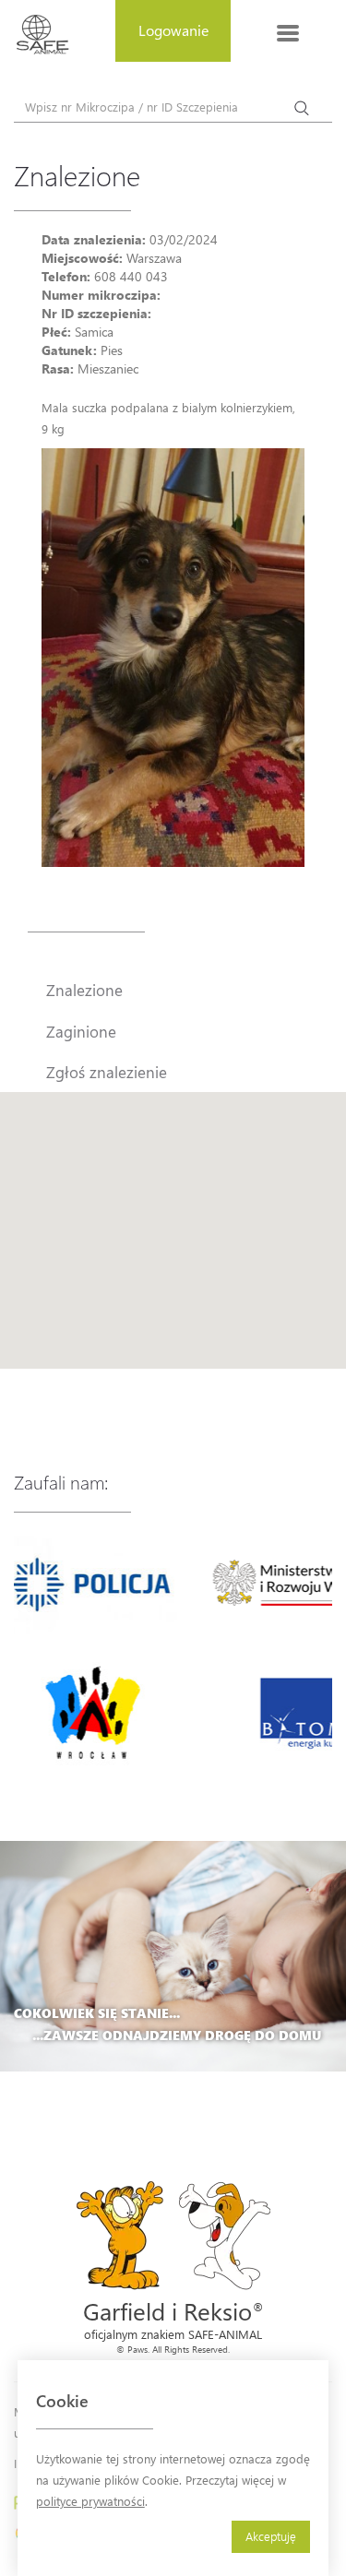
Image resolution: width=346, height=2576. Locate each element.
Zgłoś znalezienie (107, 1072)
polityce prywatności (90, 2501)
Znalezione (84, 990)
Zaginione (81, 1031)
